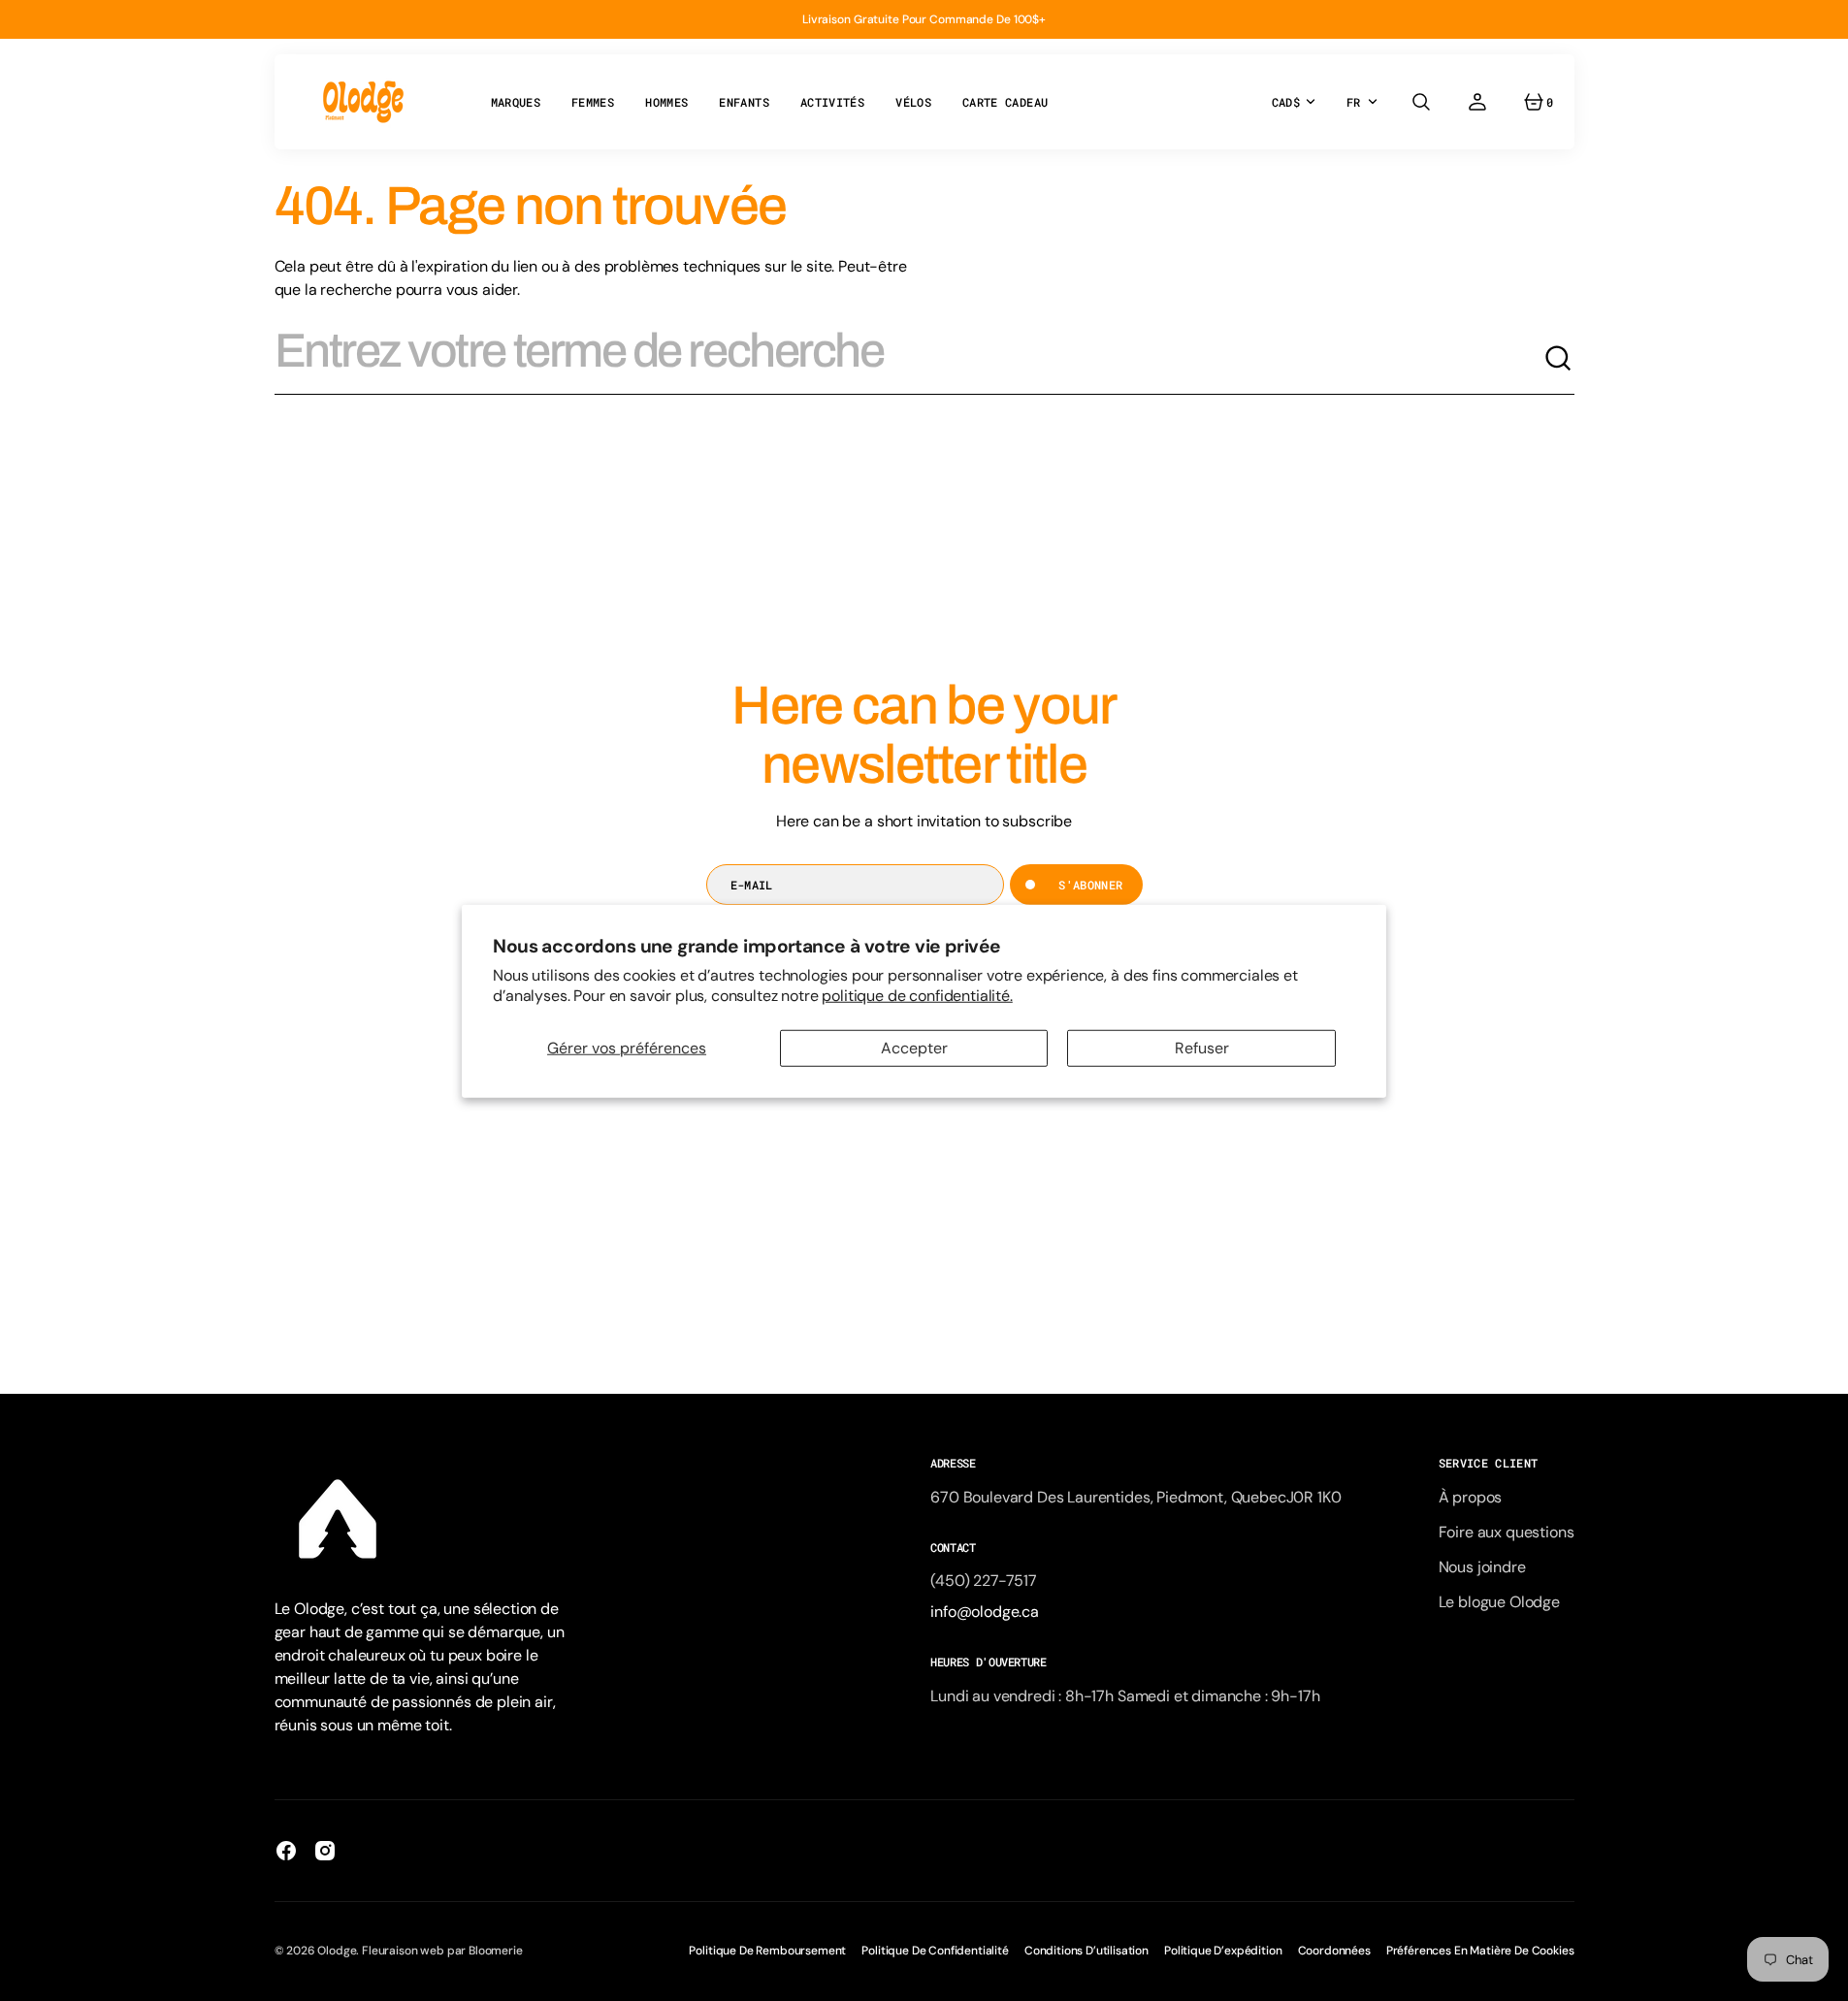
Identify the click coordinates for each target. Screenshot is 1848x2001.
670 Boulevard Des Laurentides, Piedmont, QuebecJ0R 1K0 (1135, 1497)
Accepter (914, 1048)
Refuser (1202, 1048)
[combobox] (909, 359)
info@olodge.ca (985, 1612)
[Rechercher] (1559, 359)
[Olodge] (363, 102)
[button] (1421, 102)
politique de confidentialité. (917, 995)
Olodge (337, 1951)
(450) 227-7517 (984, 1581)
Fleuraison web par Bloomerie (442, 1951)
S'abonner (1090, 885)
